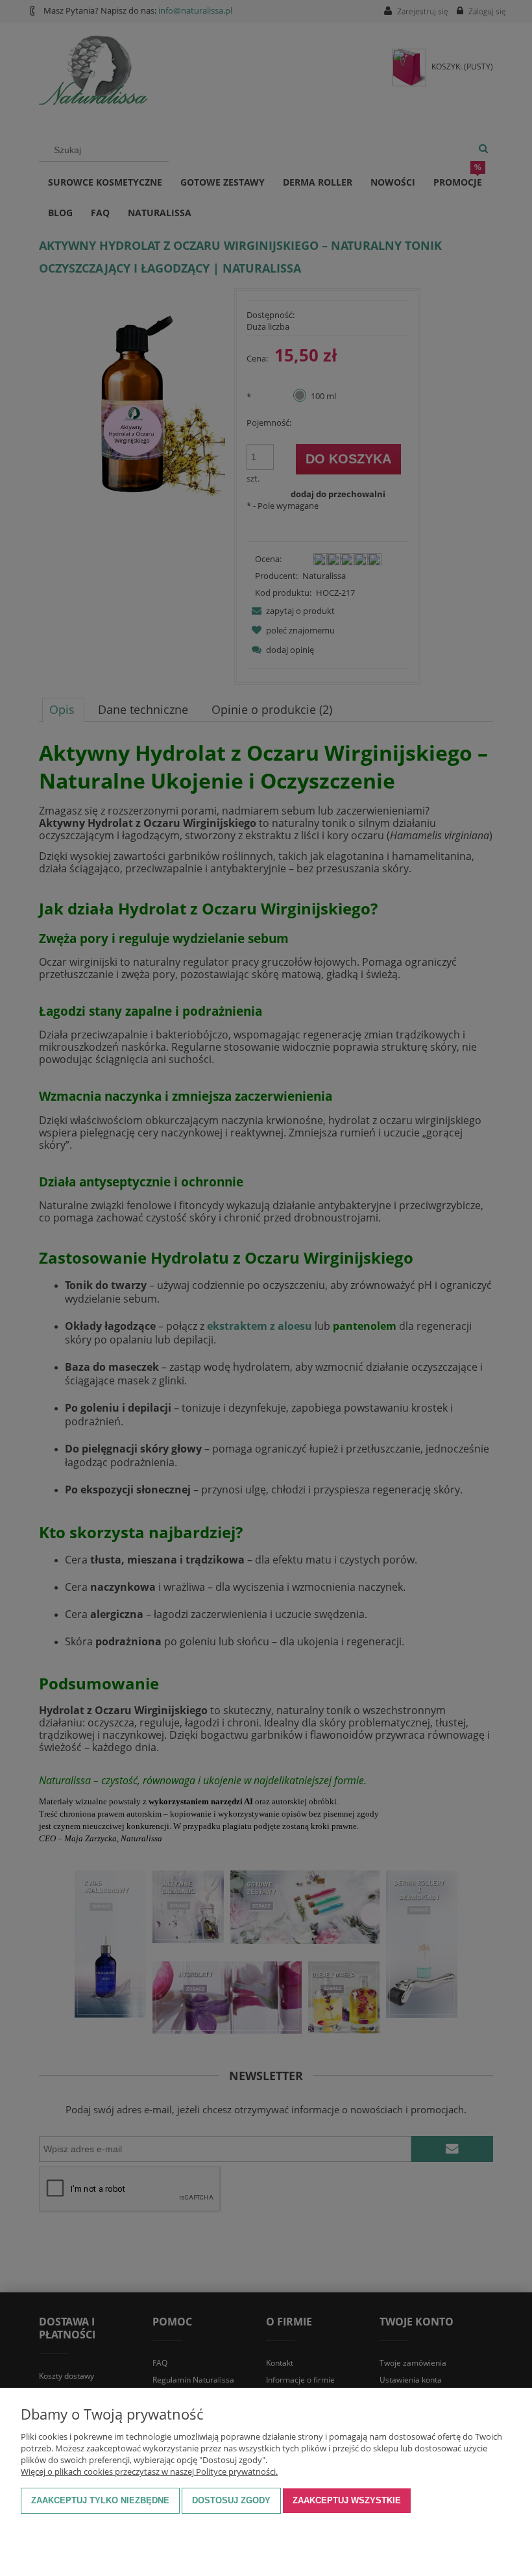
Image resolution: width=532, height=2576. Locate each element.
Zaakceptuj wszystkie (347, 2500)
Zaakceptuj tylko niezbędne (100, 2500)
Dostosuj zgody (231, 2500)
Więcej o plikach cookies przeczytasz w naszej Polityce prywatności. (149, 2472)
